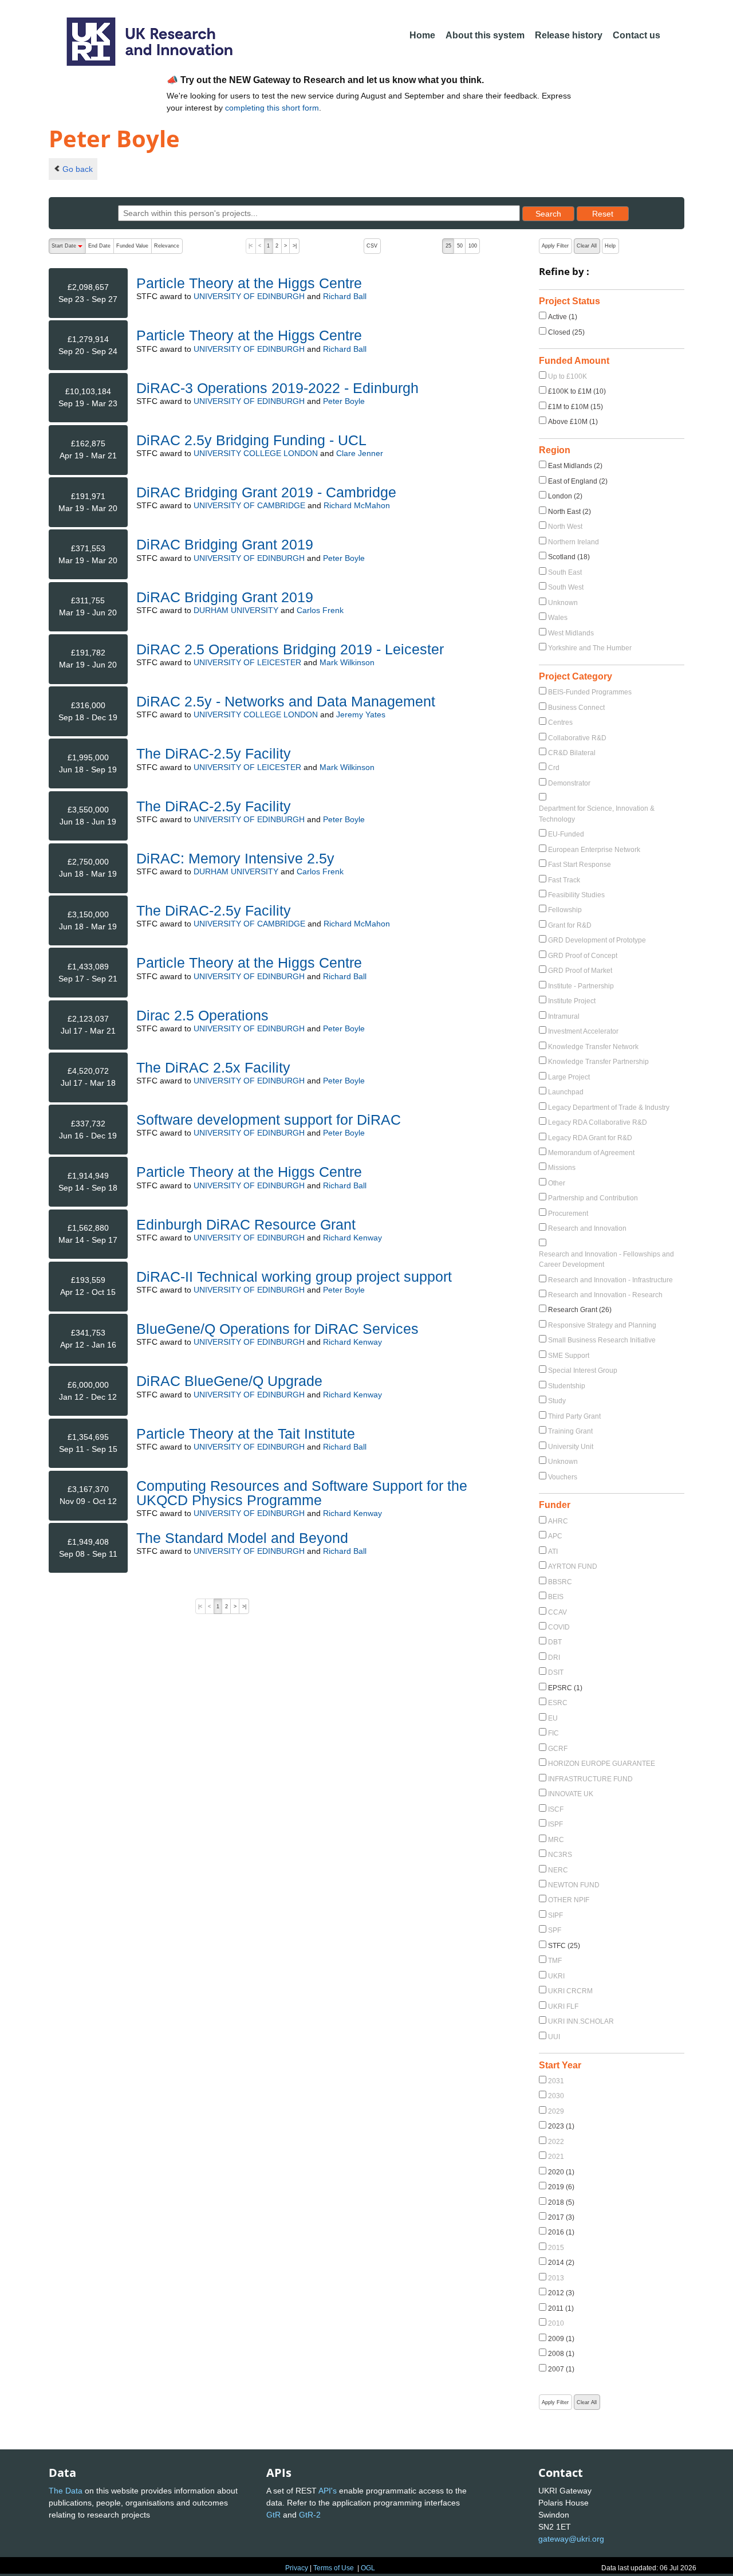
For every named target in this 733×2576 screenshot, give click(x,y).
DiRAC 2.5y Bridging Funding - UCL (251, 440)
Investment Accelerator (583, 1031)
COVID (559, 1627)
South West (566, 587)
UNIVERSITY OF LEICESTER (247, 662)
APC (555, 1536)
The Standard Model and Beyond (242, 1538)
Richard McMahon (357, 505)
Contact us (637, 35)
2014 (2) (561, 2263)
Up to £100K (568, 376)
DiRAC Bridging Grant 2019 (225, 544)
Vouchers (563, 1477)
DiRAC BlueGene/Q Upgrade (229, 1381)
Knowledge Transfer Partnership (598, 1062)
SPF (555, 1930)
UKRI (556, 1976)
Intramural (564, 1016)
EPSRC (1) (565, 1688)
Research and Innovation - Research (605, 1295)
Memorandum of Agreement (591, 1153)
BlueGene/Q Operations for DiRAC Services (277, 1329)
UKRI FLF (563, 2006)
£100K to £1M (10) (577, 391)
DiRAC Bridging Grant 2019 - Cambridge (266, 492)
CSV (372, 246)
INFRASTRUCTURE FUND (590, 1779)
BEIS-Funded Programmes (590, 692)
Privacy (297, 2568)
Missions (562, 1168)
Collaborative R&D (577, 738)
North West (565, 527)
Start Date (68, 248)
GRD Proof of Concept (583, 956)
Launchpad (566, 1092)
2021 (556, 2157)
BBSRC (560, 1582)
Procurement (568, 1214)
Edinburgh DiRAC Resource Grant (246, 1224)
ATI (553, 1552)
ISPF (555, 1824)
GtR (273, 2515)
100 (473, 246)
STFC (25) (564, 1946)
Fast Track (564, 880)
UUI (554, 2037)
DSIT (556, 1672)
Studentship (567, 1386)
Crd (554, 768)
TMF (555, 1961)
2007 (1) (561, 2369)
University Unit (571, 1447)
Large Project (569, 1077)
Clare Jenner (360, 453)
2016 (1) (561, 2232)
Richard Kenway (352, 1238)
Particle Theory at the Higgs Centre (249, 283)
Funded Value (132, 246)
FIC (553, 1733)
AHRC (558, 1521)
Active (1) (563, 317)
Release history (569, 35)
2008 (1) (561, 2354)
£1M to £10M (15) (576, 407)
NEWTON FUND (574, 1885)
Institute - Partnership (581, 986)
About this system (485, 35)
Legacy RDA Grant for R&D (590, 1138)
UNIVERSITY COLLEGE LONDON (256, 453)
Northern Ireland (574, 542)
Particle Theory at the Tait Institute (246, 1434)
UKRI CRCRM (570, 1991)
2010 (556, 2323)
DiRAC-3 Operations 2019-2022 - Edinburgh (277, 388)
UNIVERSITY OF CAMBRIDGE (249, 505)
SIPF (555, 1915)
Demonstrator (569, 783)
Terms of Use (334, 2568)
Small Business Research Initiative (602, 1340)
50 (460, 246)
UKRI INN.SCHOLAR (581, 2021)
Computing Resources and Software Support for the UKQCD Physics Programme (302, 1493)
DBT (555, 1642)
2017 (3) (561, 2217)
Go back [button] (78, 169)
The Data (66, 2491)
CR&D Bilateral (572, 753)
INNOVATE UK (571, 1794)
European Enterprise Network (594, 850)
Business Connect (576, 708)
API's (328, 2491)
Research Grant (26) (580, 1310)
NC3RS (560, 1855)
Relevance (167, 246)
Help (610, 246)
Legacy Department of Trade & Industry (609, 1108)
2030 (556, 2096)
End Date (99, 246)
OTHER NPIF (569, 1900)
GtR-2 (310, 2515)
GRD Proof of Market (580, 971)
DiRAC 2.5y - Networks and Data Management (286, 701)
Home (422, 35)
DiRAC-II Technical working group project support (294, 1277)
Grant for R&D (570, 925)
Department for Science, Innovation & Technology (597, 814)
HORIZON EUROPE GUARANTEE (602, 1764)
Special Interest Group (583, 1371)
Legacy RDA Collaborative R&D (598, 1122)
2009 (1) (561, 2339)
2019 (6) (561, 2187)
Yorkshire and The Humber (590, 648)
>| (295, 246)
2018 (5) (561, 2202)
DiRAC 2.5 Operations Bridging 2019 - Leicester (290, 649)
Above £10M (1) (573, 422)
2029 (556, 2111)
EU (553, 1718)
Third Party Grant (574, 1416)
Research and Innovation (587, 1228)
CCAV (557, 1612)
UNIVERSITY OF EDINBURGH (249, 296)
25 (448, 246)
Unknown (563, 603)
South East (565, 572)
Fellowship (565, 910)
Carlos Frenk (320, 610)
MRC (556, 1840)
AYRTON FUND (573, 1566)
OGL (368, 2568)
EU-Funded (566, 834)
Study (557, 1401)
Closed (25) (566, 332)
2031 (556, 2081)
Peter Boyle (344, 401)
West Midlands (571, 633)
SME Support (569, 1356)
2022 (556, 2142)
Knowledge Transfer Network (593, 1047)
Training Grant (570, 1431)
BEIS (556, 1597)
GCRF (558, 1749)
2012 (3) (561, 2293)
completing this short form (272, 108)
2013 (556, 2278)
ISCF (556, 1809)
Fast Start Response (580, 865)
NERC (558, 1870)
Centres (560, 722)
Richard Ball (345, 296)
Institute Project (572, 1001)
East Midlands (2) (575, 466)
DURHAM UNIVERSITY (236, 610)
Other (557, 1183)
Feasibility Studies (576, 895)
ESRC (558, 1703)
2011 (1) (561, 2308)
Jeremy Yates (361, 714)
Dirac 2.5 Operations (202, 1015)
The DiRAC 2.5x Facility (213, 1067)
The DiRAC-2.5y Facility (214, 753)
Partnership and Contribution (593, 1198)
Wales (558, 618)
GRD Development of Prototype (597, 940)
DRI (554, 1658)
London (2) (565, 496)
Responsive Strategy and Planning (602, 1325)
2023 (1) (561, 2126)
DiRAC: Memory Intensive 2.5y (235, 858)
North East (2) (570, 512)
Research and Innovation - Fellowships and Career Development (606, 1259)
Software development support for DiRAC (269, 1120)
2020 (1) (561, 2172)
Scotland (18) (569, 557)
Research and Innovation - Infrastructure (610, 1280)
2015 (556, 2248)
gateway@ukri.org (571, 2539)
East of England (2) (578, 481)
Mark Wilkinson (347, 662)
